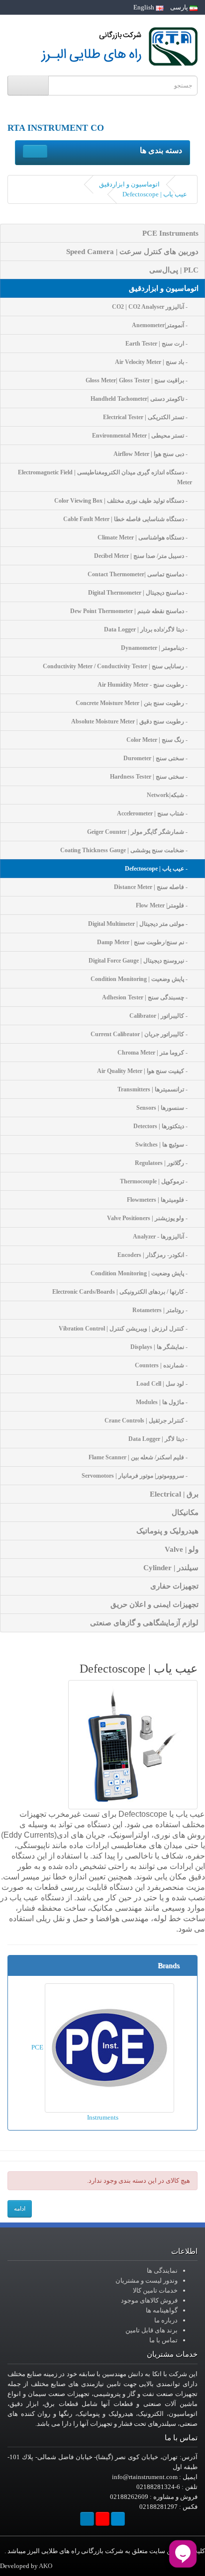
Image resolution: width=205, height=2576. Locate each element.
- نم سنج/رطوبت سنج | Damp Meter (145, 942)
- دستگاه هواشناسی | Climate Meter (145, 537)
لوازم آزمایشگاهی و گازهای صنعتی (144, 1623)
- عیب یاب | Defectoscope (158, 869)
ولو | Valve (182, 1549)
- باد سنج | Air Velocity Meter (154, 362)
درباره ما (166, 2320)
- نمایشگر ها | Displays (161, 1347)
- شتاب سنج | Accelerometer (154, 813)
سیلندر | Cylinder (171, 1568)
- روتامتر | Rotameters (162, 1310)
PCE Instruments (170, 233)
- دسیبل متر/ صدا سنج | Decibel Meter (143, 556)
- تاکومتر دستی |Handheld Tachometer (141, 399)
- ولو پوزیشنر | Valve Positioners (150, 1218)
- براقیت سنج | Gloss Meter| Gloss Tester (139, 380)
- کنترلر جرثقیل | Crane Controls (148, 1421)
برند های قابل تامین (152, 2330)
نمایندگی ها (162, 2270)
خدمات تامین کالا (155, 2290)
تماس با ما (163, 2340)
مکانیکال (185, 1512)
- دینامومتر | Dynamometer (156, 648)
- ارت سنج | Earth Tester (159, 344)
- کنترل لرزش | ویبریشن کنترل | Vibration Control (125, 1329)
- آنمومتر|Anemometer (162, 325)
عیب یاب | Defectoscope (155, 194)
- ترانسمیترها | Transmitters (155, 1089)
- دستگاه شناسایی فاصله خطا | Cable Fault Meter (128, 519)
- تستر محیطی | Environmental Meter (142, 436)
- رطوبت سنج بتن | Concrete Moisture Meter (134, 703)
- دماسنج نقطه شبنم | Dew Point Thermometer (131, 611)
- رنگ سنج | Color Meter (159, 740)
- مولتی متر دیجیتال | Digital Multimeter (140, 924)
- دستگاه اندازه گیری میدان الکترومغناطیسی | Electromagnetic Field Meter (105, 477)
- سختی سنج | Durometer (158, 758)
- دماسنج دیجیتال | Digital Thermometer (140, 593)
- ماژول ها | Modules (164, 1402)
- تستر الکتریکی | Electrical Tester (148, 417)
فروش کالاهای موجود (149, 2300)
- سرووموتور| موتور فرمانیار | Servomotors (137, 1476)
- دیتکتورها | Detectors (163, 1126)
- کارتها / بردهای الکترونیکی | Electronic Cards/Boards (122, 1292)
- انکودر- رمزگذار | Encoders (155, 1255)
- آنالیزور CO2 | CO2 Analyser (152, 307)
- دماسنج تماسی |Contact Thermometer (140, 574)
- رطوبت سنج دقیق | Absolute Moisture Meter (132, 721)
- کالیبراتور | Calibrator (161, 1016)
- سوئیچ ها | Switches (164, 1145)
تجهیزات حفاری (174, 1586)
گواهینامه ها (162, 2310)
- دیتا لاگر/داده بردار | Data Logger (148, 629)
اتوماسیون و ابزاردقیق (129, 184)
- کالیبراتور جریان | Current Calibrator (141, 1034)
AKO (46, 2566)
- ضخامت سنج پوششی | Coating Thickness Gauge (126, 850)
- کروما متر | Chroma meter (155, 1053)
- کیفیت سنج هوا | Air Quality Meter (145, 1071)
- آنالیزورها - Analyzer (162, 1237)
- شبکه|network (169, 795)
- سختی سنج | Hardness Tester (151, 777)
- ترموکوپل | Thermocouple (156, 1181)
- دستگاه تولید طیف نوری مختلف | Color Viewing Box (123, 501)
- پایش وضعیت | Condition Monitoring (141, 979)
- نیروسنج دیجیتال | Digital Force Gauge (140, 961)
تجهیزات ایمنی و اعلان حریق (154, 1604)
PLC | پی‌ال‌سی (174, 270)
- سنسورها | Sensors (164, 1108)
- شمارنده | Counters (163, 1365)
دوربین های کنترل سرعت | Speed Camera (132, 252)
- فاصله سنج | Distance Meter (153, 887)
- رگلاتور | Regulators (163, 1163)
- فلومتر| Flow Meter (164, 905)
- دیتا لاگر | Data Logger (160, 1439)
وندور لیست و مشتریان (147, 2280)
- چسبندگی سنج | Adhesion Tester (147, 997)
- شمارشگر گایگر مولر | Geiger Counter (140, 832)
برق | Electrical (174, 1494)
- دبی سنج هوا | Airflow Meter (153, 454)
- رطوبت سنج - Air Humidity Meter (145, 685)
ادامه (20, 2209)
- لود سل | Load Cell (164, 1384)
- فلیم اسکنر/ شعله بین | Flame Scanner (140, 1457)
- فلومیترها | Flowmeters (159, 1200)
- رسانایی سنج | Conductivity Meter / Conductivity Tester (117, 666)
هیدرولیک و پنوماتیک (167, 1531)
